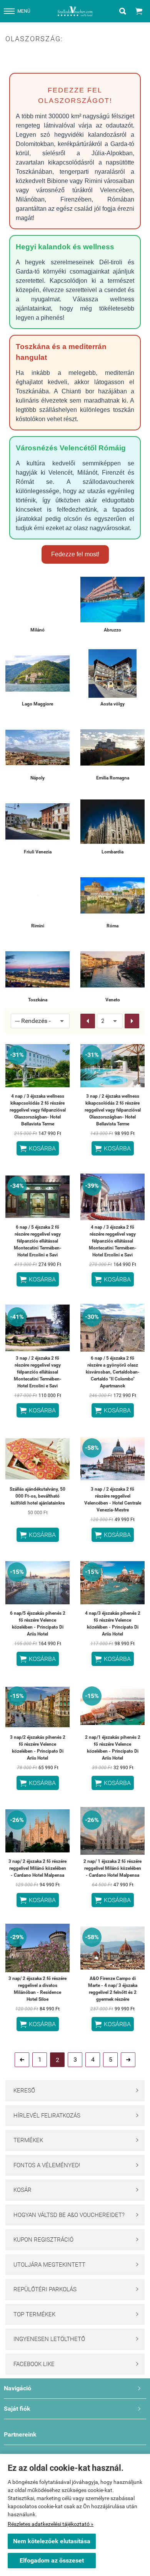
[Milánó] (37, 599)
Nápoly (37, 778)
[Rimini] (37, 895)
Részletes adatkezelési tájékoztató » (51, 2524)
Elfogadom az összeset (52, 2560)
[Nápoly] (37, 747)
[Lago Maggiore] (37, 673)
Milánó (37, 630)
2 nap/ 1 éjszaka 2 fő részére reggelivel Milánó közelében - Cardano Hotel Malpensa (112, 1868)
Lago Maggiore (37, 704)
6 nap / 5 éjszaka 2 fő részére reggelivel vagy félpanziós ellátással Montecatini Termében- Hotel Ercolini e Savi (38, 1241)
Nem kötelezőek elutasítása (52, 2541)
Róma (112, 926)
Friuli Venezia (38, 852)
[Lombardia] (112, 821)
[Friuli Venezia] (37, 821)
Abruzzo (112, 630)
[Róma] (112, 895)
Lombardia (112, 852)
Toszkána (38, 1000)
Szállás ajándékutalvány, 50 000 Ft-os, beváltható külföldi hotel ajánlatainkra (37, 1496)
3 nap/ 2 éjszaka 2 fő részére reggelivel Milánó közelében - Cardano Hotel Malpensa (37, 1868)
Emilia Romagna (113, 778)
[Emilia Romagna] (112, 747)
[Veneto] (112, 969)
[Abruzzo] (112, 599)
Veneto (113, 1000)
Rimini (38, 926)
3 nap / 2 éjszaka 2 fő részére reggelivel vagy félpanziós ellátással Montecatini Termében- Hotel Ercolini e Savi (38, 1372)
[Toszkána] (37, 969)
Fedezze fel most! (75, 554)
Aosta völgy (112, 704)
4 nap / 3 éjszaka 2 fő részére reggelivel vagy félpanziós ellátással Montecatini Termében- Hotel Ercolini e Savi (113, 1241)
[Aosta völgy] (112, 673)
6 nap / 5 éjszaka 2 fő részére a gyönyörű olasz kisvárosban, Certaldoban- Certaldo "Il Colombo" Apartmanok (113, 1372)
